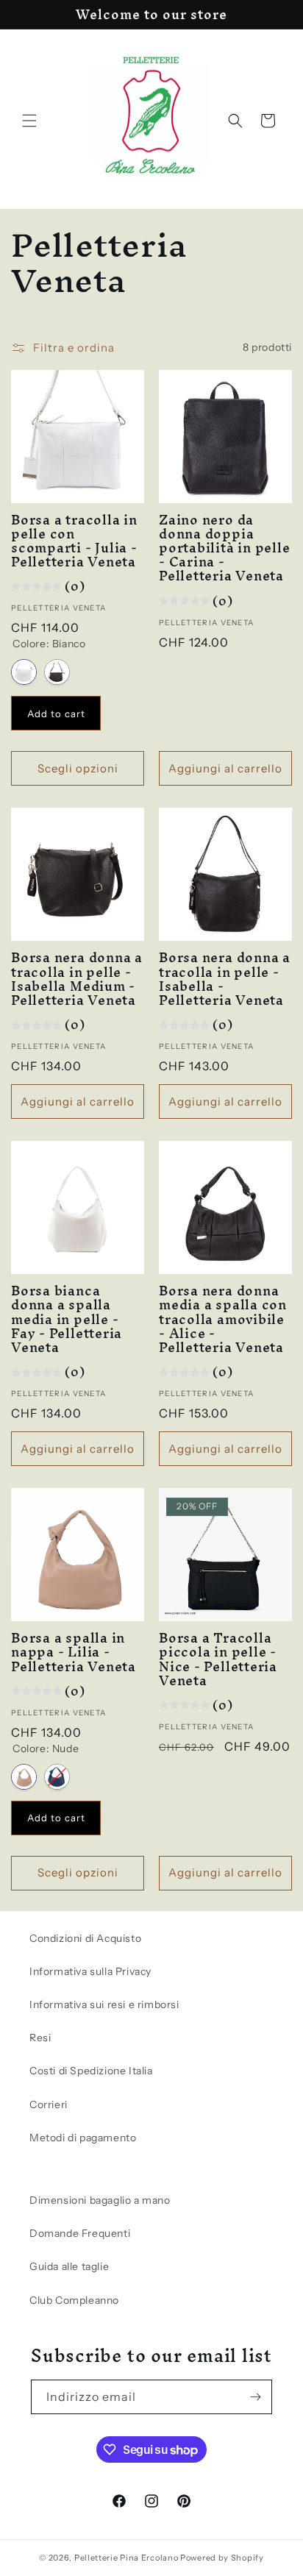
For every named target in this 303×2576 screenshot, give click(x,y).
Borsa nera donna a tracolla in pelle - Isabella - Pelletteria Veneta (225, 979)
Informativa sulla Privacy (90, 1971)
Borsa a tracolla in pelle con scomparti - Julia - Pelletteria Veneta (74, 541)
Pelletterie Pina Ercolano (126, 2558)
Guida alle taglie (69, 2266)
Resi (40, 2038)
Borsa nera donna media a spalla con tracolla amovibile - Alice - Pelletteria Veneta (223, 1319)
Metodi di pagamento (83, 2138)
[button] (29, 121)
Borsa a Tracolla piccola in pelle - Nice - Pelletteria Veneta (218, 1659)
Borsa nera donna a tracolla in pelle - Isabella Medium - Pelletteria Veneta (77, 979)
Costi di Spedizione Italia (91, 2071)
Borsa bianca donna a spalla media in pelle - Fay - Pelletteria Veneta (67, 1319)
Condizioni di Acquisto (85, 1938)
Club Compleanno (74, 2300)
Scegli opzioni (78, 768)
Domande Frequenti (80, 2233)
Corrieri (49, 2104)
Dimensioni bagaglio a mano (100, 2200)
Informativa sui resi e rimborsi (104, 2004)
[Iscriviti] (255, 2397)
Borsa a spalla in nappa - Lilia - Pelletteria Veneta (74, 1652)
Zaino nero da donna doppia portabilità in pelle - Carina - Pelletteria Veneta (225, 548)
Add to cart (56, 714)
